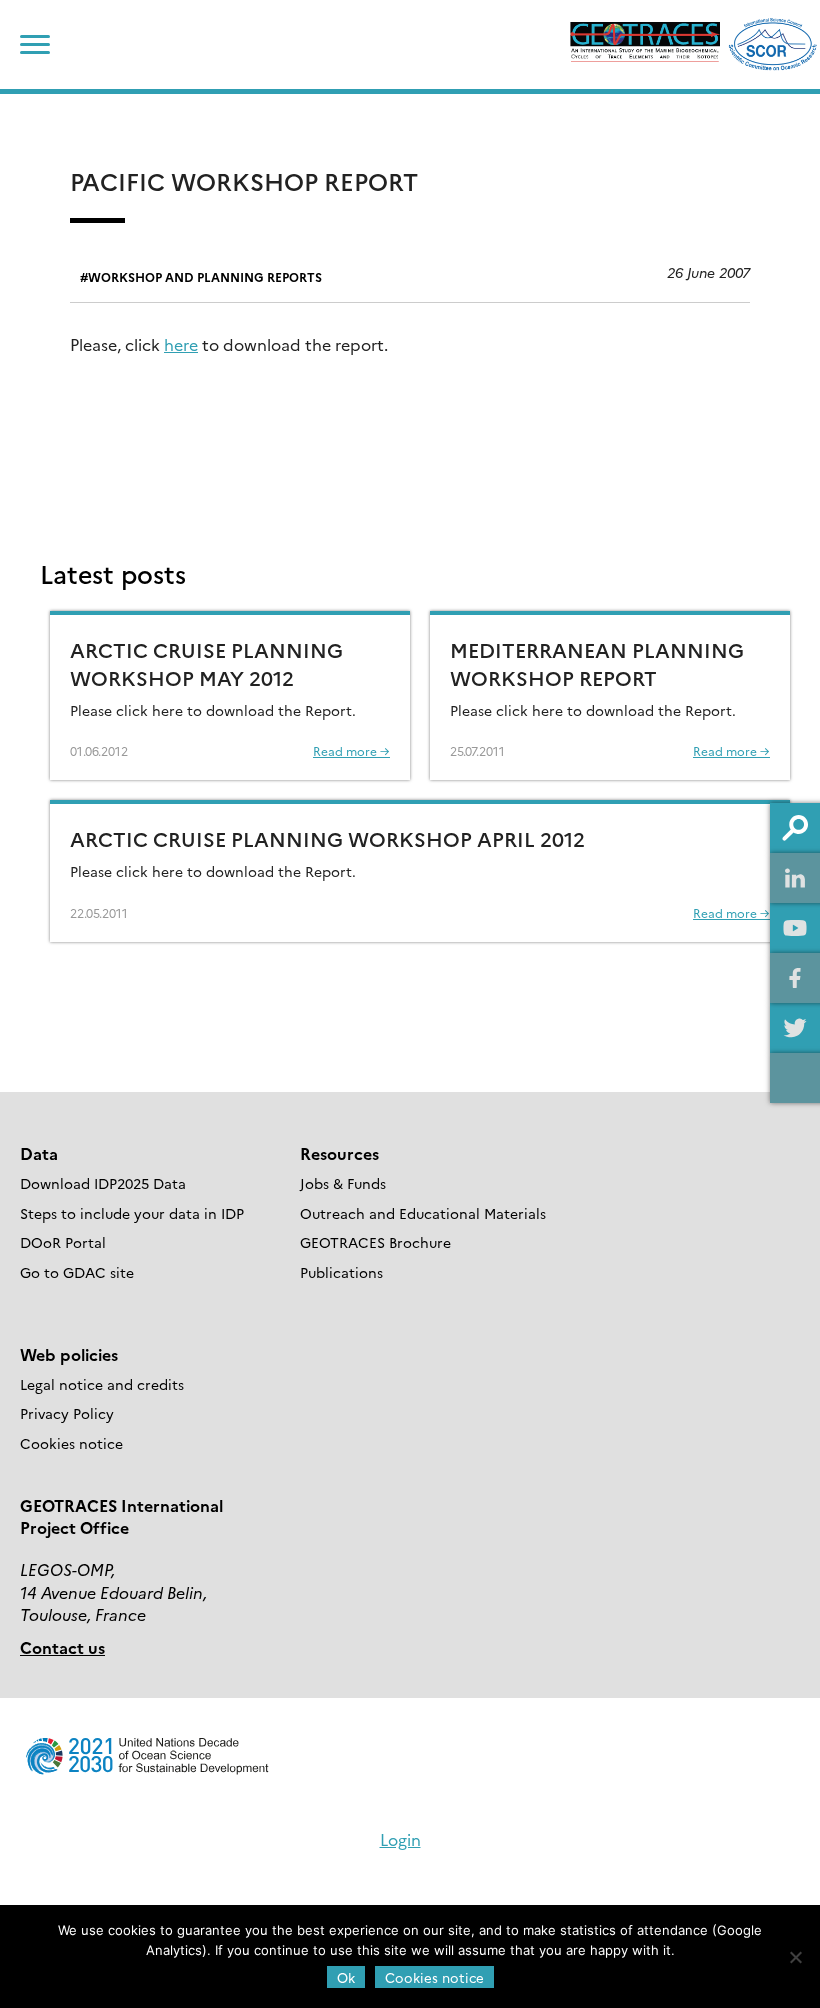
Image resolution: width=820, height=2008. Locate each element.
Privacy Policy (67, 1413)
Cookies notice (71, 1443)
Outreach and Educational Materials (423, 1213)
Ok (346, 1977)
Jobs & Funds (343, 1183)
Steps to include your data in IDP (132, 1213)
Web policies (69, 1354)
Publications (341, 1272)
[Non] (795, 1957)
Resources (339, 1153)
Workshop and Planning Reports (205, 276)
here (181, 344)
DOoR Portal (63, 1242)
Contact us (62, 1647)
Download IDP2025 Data (103, 1183)
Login (400, 1839)
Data (39, 1153)
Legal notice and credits (102, 1384)
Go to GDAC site (77, 1272)
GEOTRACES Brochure (375, 1242)
